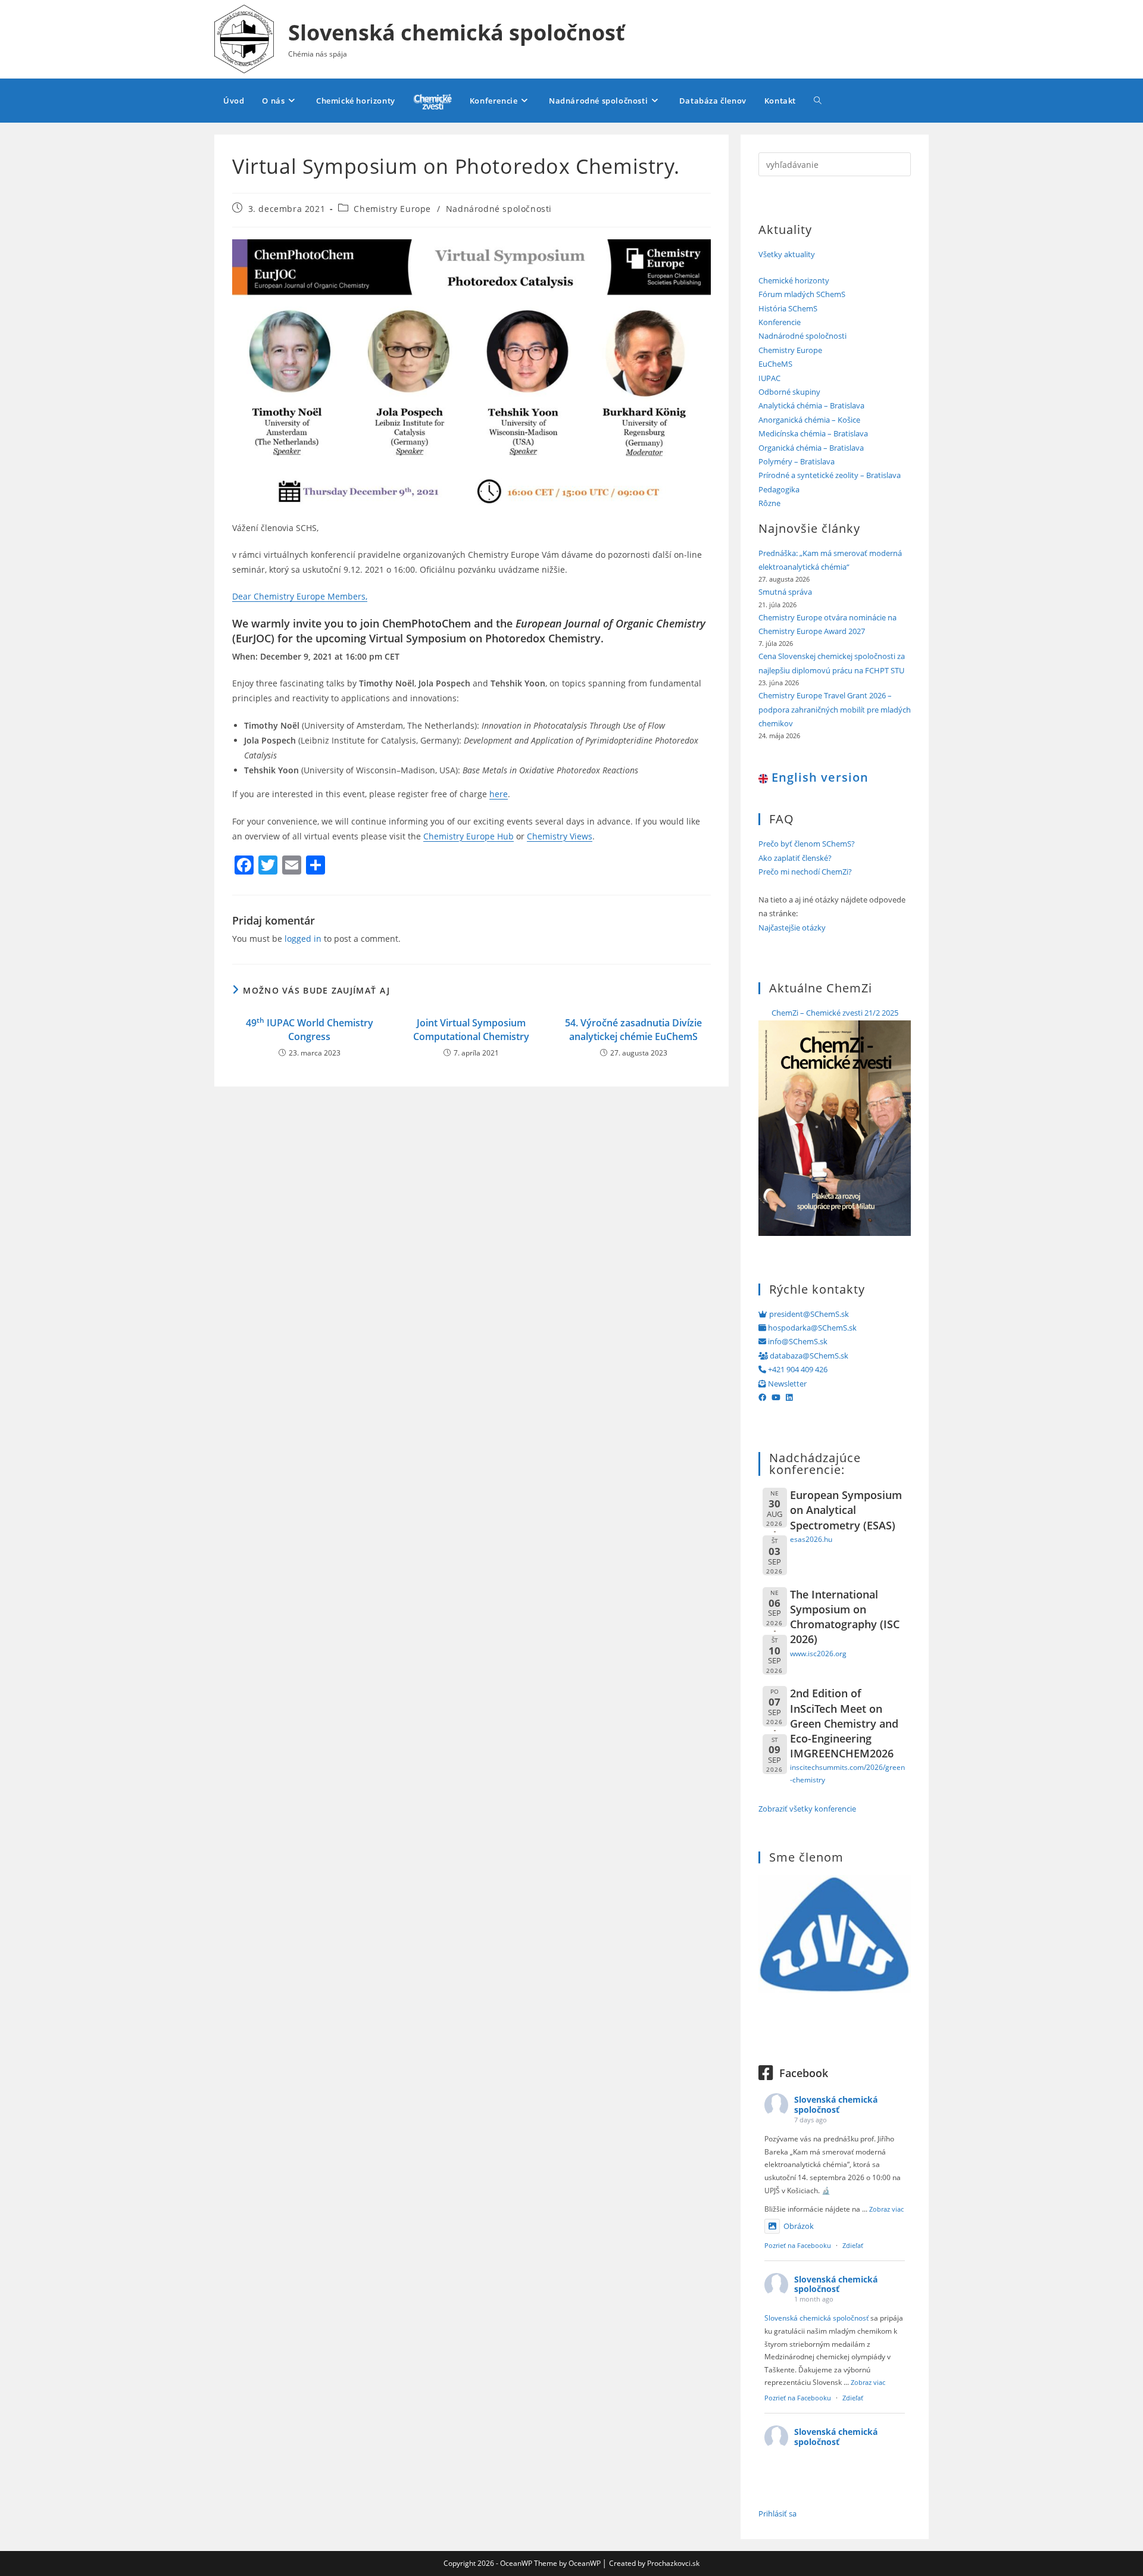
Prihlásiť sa (777, 2513)
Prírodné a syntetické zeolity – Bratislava (830, 475)
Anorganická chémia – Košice (809, 420)
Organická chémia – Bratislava (811, 448)
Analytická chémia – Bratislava (811, 405)
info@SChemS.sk (797, 1341)
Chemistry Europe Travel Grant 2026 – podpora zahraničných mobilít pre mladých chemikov (835, 709)
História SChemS (788, 308)
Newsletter (786, 1384)
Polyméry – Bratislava (797, 461)
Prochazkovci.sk (673, 2563)
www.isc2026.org (818, 1653)
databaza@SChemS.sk (808, 1356)
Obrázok (799, 2226)
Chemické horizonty (794, 280)
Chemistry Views (560, 836)
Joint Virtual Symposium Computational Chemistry (471, 1029)
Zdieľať (853, 2245)
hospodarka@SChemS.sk (811, 1328)
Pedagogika (779, 489)
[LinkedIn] (789, 1397)
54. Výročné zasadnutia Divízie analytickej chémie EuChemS (633, 1029)
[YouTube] (776, 1397)
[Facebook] (762, 1397)
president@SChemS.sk (808, 1314)
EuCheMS (775, 364)
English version (818, 777)
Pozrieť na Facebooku (798, 2245)
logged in (303, 939)
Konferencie (780, 322)
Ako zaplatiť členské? (795, 858)
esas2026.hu (811, 1539)
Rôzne (769, 503)
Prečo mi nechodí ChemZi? (805, 872)
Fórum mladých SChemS (802, 294)
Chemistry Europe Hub (469, 836)
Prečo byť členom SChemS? (807, 844)
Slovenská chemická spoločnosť (457, 32)
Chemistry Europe (392, 209)
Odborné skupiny (789, 392)
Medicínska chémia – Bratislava (813, 433)
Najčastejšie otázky (792, 928)
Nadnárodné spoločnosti (499, 209)
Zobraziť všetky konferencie (807, 1809)
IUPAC (769, 378)
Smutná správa (785, 592)
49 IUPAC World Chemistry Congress (310, 1029)
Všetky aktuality (787, 254)
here (499, 794)
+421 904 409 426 (797, 1369)
